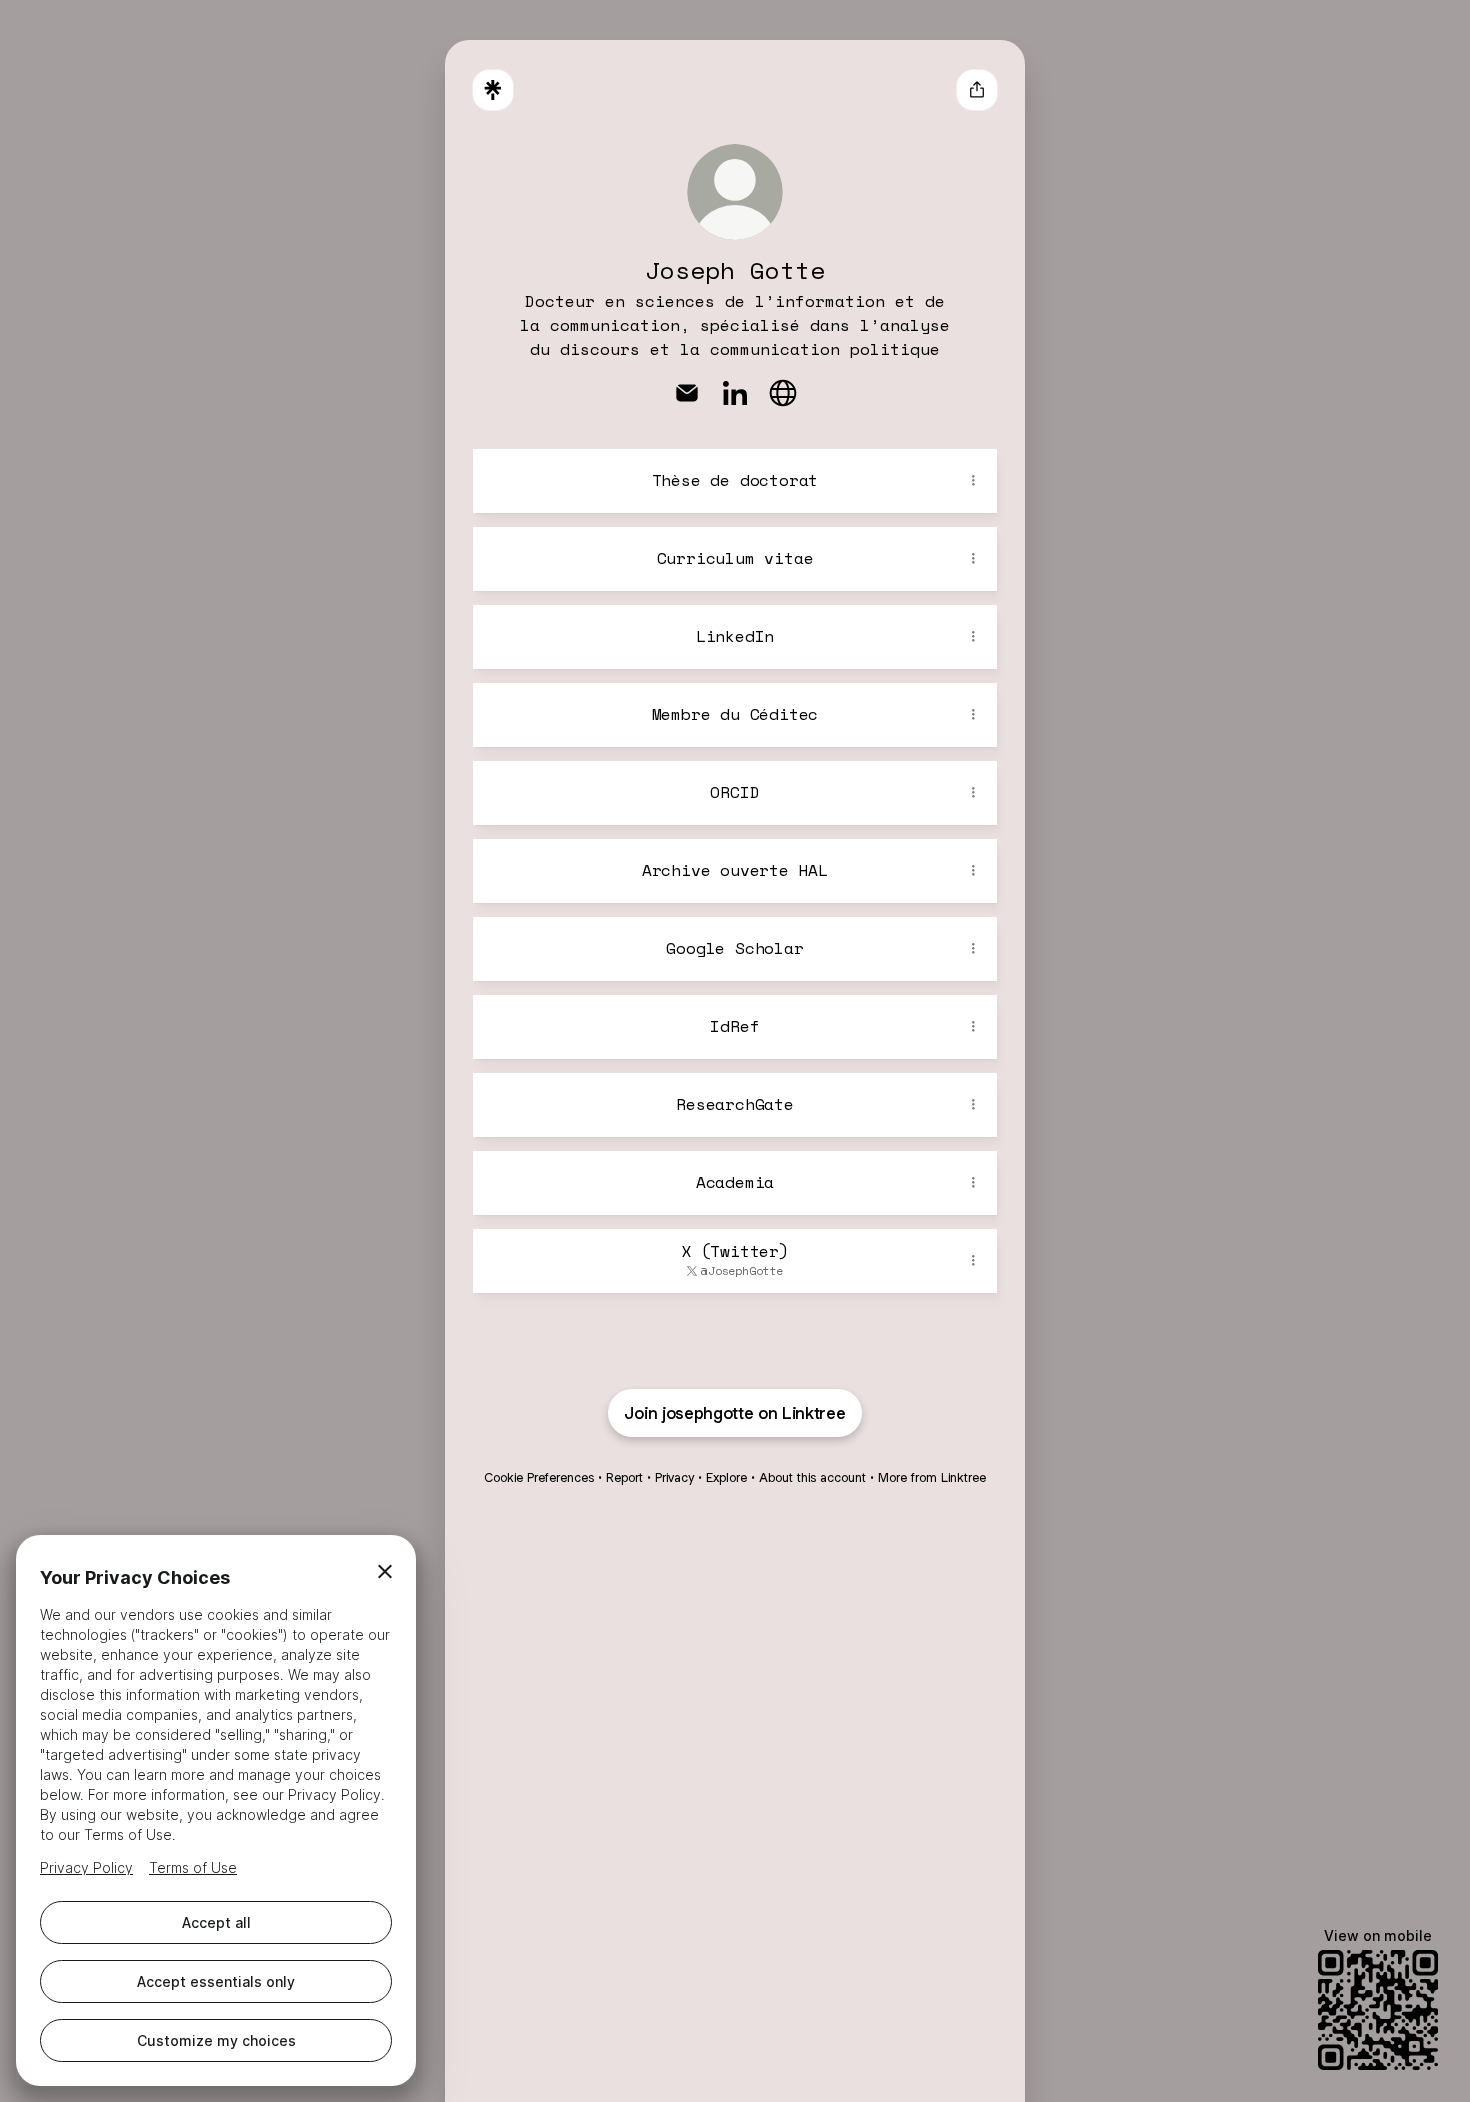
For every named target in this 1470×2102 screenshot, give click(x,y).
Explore (726, 1477)
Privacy (674, 1477)
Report (624, 1477)
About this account (812, 1477)
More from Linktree (932, 1477)
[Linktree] (493, 90)
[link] (687, 393)
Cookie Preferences (539, 1477)
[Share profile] (977, 90)
